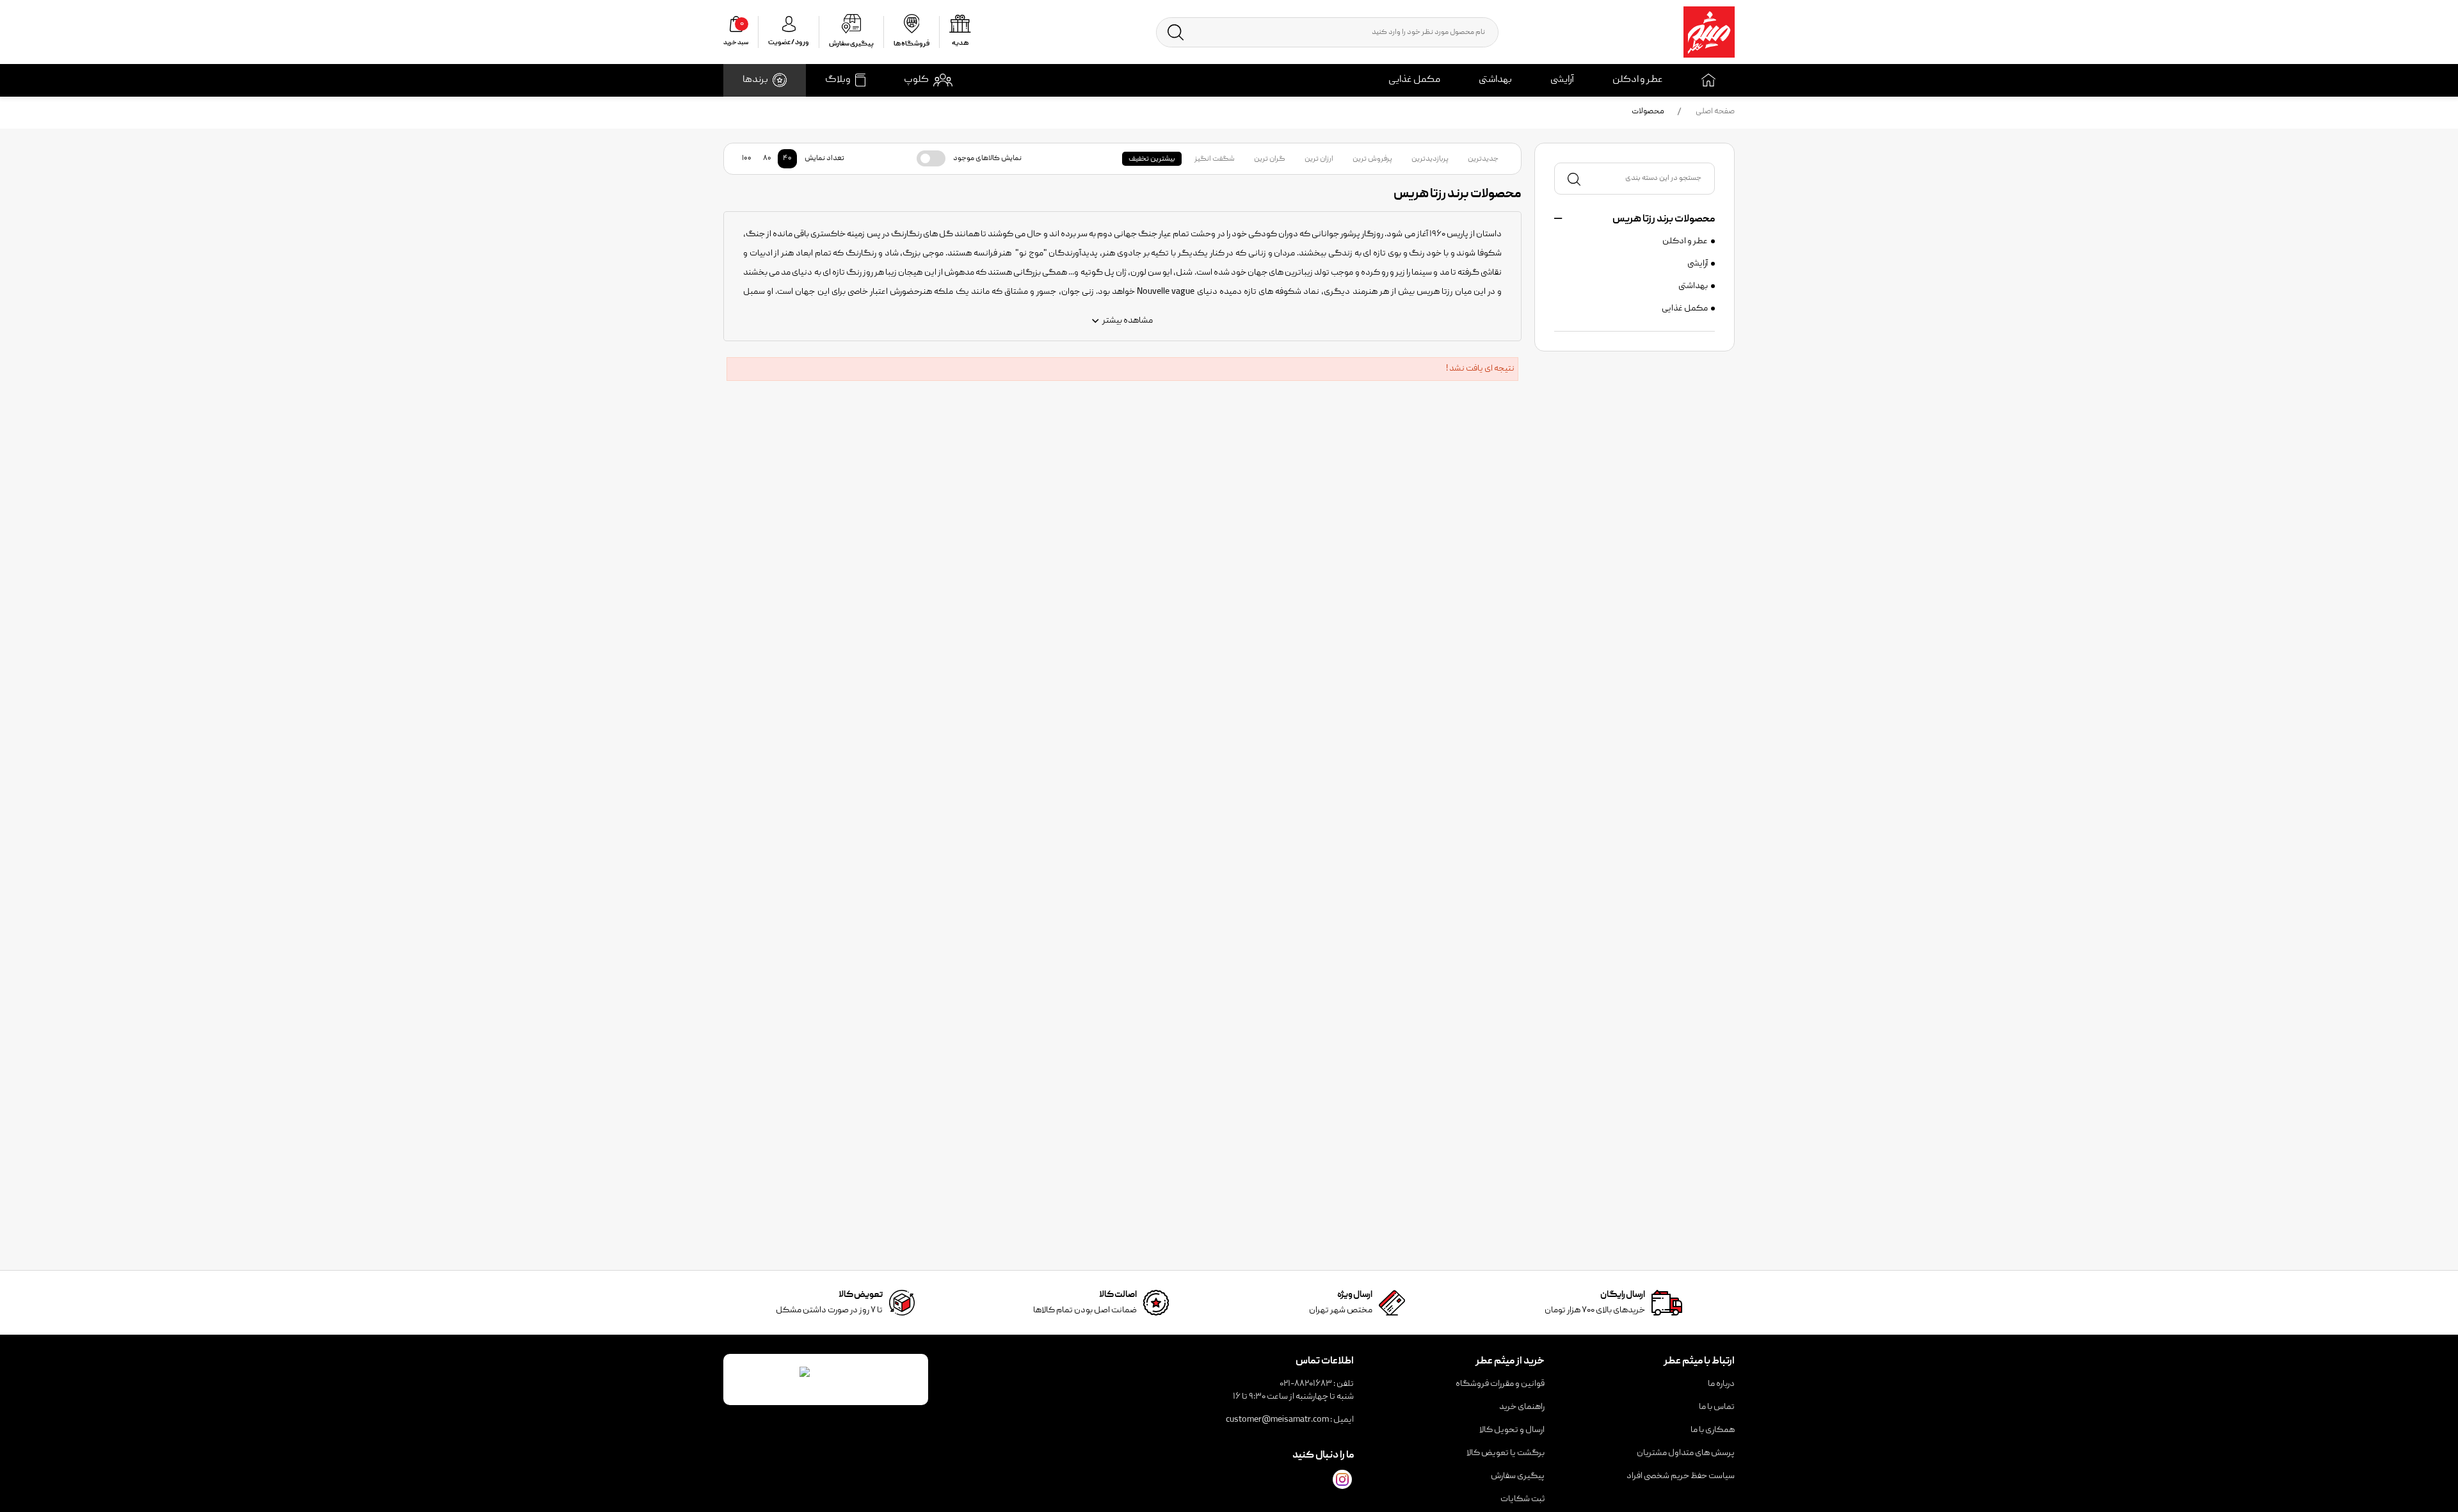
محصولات (1648, 112)
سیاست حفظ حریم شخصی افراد (1681, 1476)
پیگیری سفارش (1518, 1476)
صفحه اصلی (1715, 112)
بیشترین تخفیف (1152, 159)
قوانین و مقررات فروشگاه (1500, 1384)
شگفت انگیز (1215, 159)
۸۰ (767, 158)
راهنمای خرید (1522, 1407)
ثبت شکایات (1522, 1499)
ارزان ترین (1319, 159)
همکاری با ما (1713, 1430)
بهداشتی (1495, 80)
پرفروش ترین (1372, 159)
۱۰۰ (747, 158)
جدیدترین (1483, 159)
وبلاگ (838, 80)
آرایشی (1562, 80)
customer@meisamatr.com (1277, 1420)
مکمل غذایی (1414, 80)
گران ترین (1270, 159)
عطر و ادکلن (1638, 80)
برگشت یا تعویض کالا (1506, 1453)
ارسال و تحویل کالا (1512, 1430)
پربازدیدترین (1430, 159)
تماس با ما (1717, 1407)
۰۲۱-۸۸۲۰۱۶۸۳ (1306, 1384)
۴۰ (787, 158)
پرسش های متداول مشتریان (1686, 1453)
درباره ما (1721, 1384)
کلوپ (916, 80)
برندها (755, 80)
